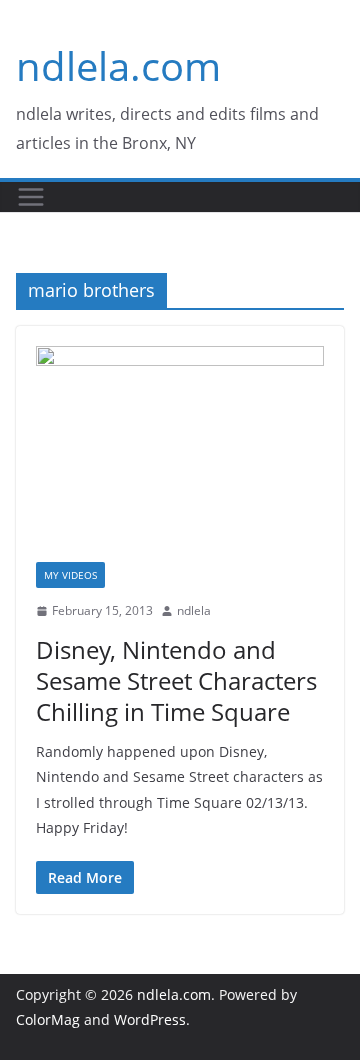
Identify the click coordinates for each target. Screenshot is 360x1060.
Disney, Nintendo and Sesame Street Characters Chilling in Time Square (176, 680)
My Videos (70, 575)
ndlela (194, 610)
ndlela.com (118, 65)
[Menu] (31, 197)
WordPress (150, 1019)
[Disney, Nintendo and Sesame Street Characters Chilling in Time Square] (180, 454)
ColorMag (48, 1019)
